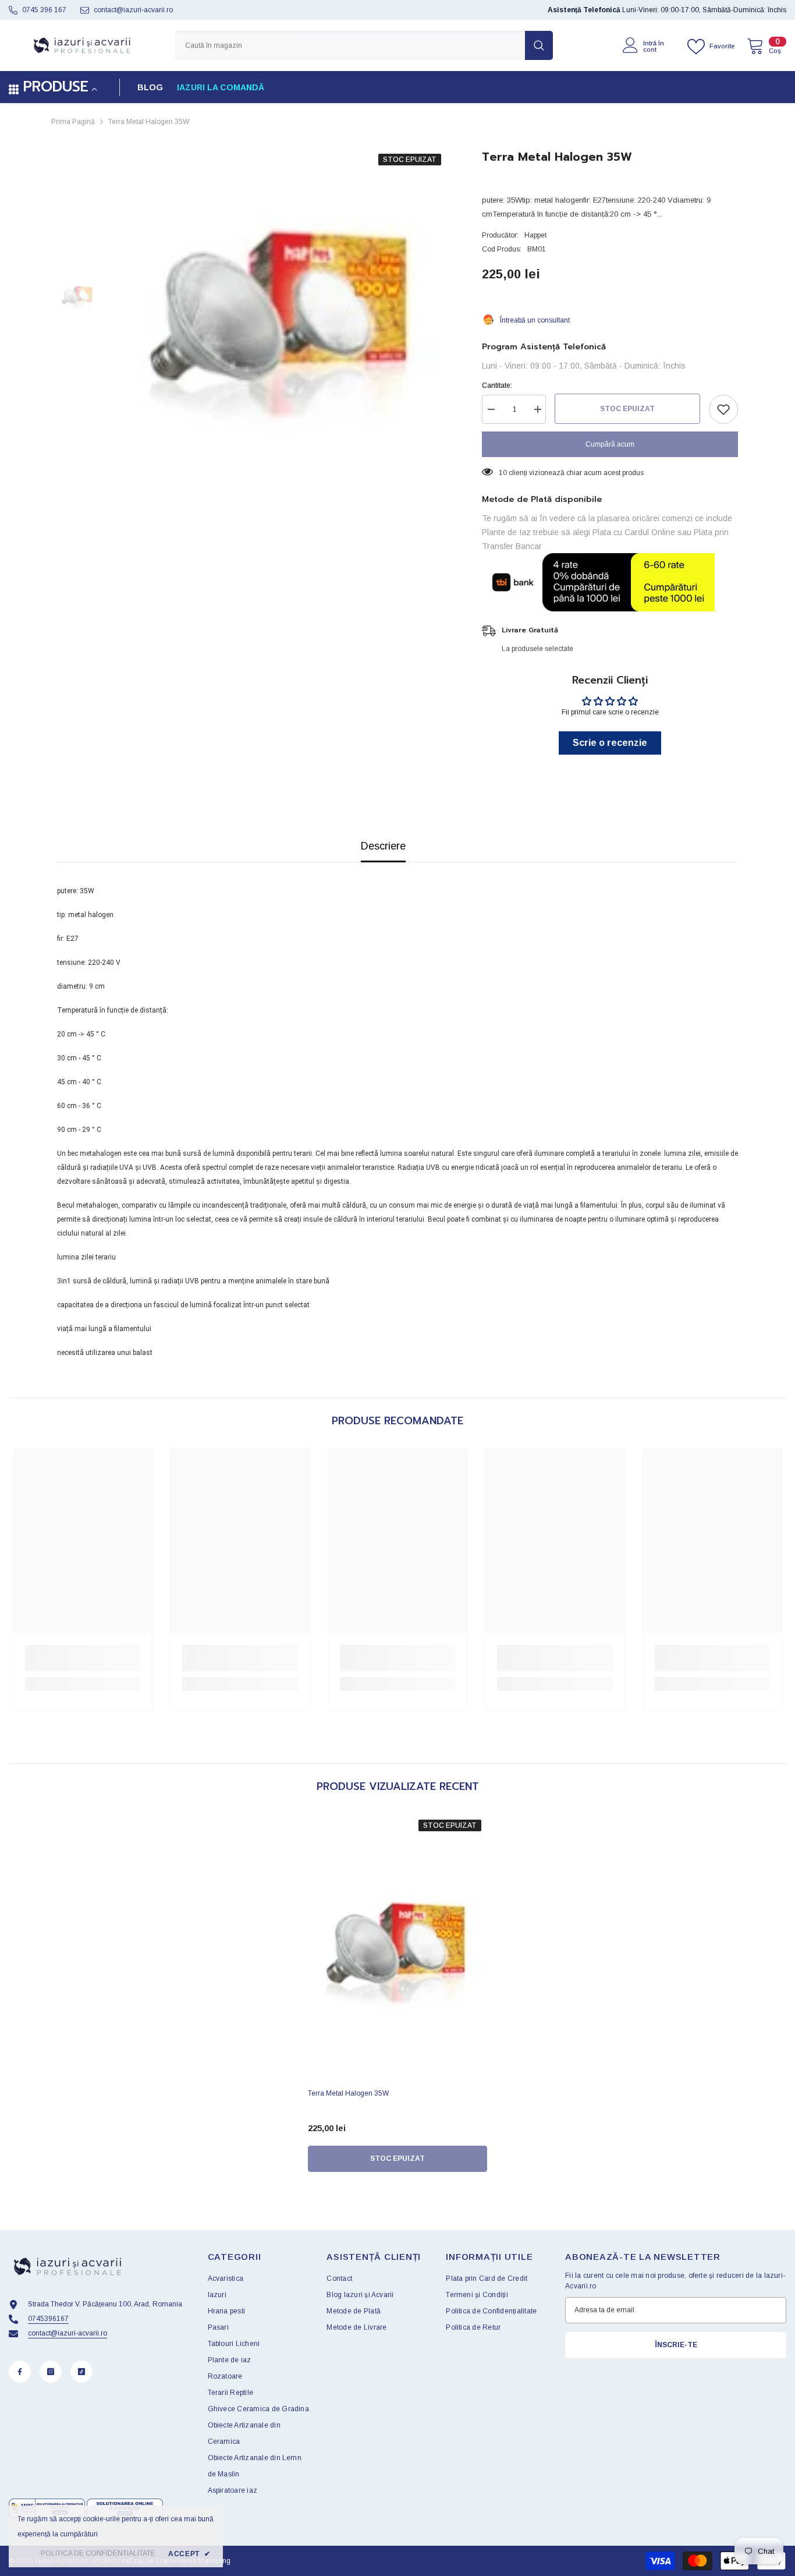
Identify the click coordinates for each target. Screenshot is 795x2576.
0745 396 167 (44, 10)
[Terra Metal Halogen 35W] (397, 1948)
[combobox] (350, 45)
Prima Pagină (73, 122)
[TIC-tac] (81, 2372)
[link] (83, 1658)
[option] (281, 316)
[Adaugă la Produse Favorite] (723, 409)
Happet (535, 235)
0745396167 (48, 2319)
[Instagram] (51, 2372)
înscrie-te (676, 2345)
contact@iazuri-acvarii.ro (133, 10)
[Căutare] (364, 45)
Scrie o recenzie (610, 743)
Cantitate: (497, 385)
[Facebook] (20, 2372)
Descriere (383, 846)
